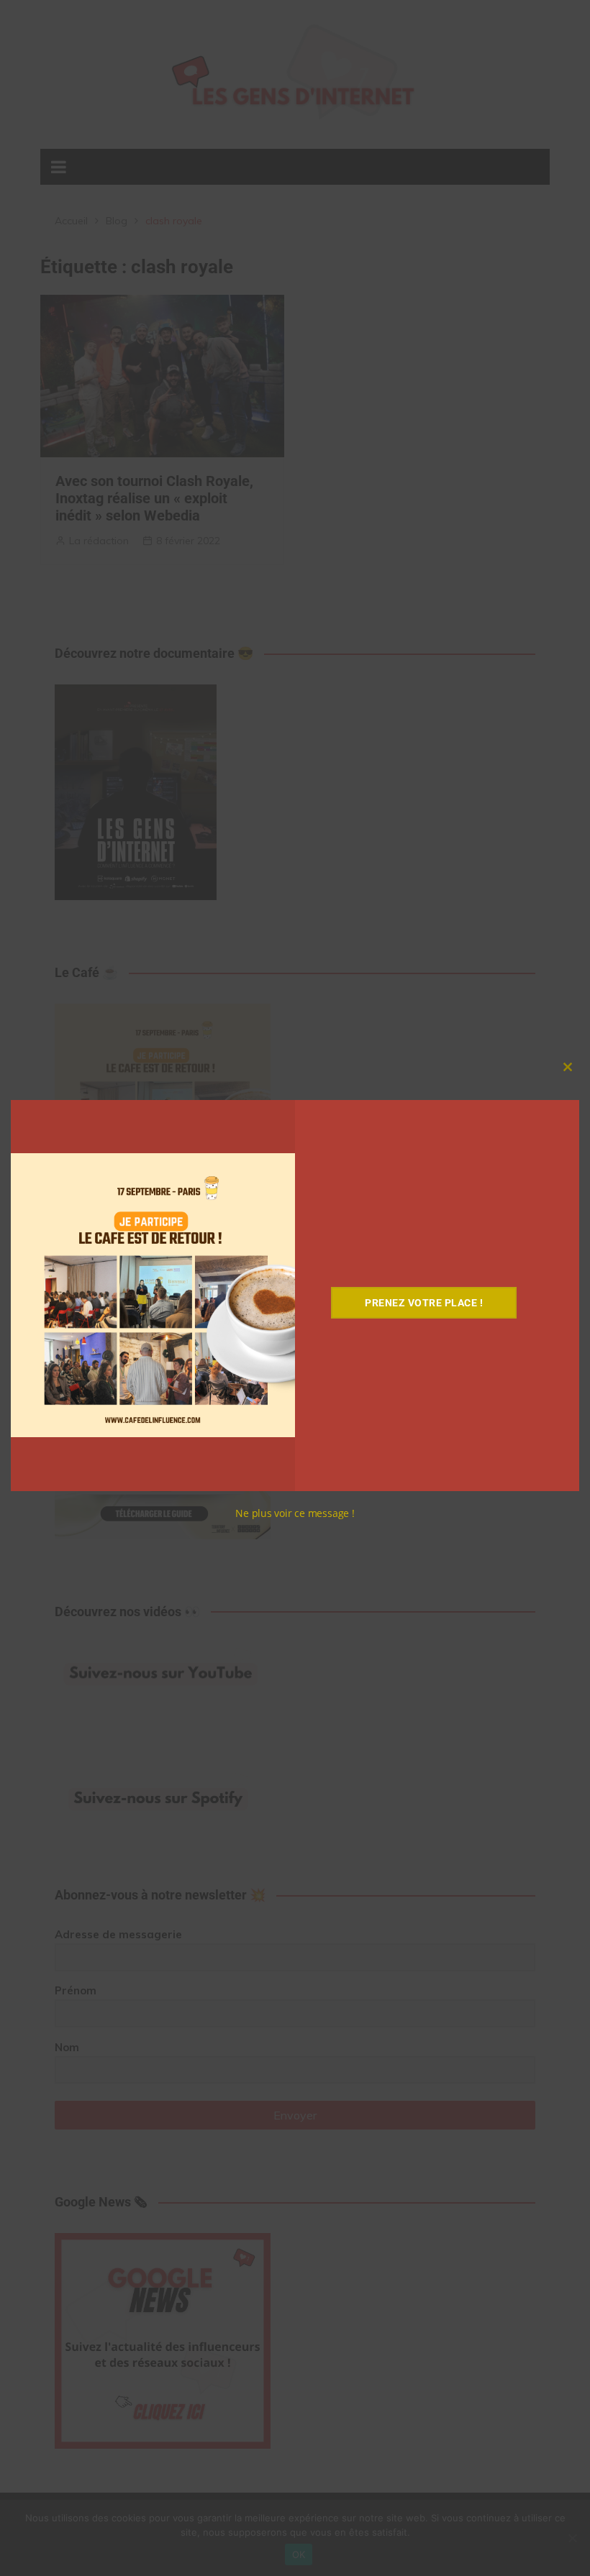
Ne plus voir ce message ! (295, 1513)
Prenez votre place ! (424, 1303)
